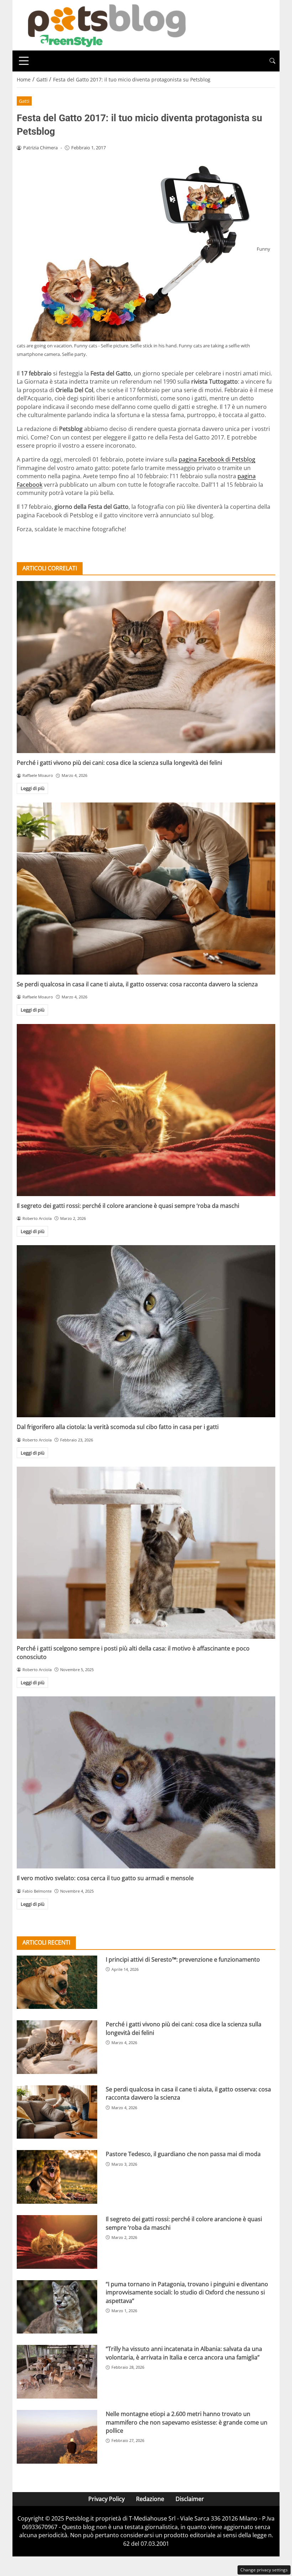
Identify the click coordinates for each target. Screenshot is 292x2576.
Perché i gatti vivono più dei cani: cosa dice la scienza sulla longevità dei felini (119, 763)
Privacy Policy (106, 2499)
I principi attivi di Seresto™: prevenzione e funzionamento (183, 1959)
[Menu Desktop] (24, 61)
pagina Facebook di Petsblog (217, 459)
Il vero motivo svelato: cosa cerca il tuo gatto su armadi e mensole (105, 1878)
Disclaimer (190, 2499)
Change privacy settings (264, 2570)
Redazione (150, 2499)
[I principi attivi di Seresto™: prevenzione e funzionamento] (57, 1982)
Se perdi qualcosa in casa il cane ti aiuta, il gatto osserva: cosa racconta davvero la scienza (137, 984)
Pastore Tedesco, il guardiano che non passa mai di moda (183, 2154)
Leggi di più (33, 788)
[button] (272, 61)
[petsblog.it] (106, 25)
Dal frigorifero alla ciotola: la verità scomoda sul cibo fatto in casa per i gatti (118, 1427)
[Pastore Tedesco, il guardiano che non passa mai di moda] (57, 2177)
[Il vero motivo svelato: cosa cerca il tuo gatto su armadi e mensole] (146, 1782)
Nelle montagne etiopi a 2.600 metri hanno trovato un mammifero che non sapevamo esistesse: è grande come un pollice (187, 2422)
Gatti (24, 101)
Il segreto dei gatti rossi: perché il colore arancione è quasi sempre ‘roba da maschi (128, 1206)
